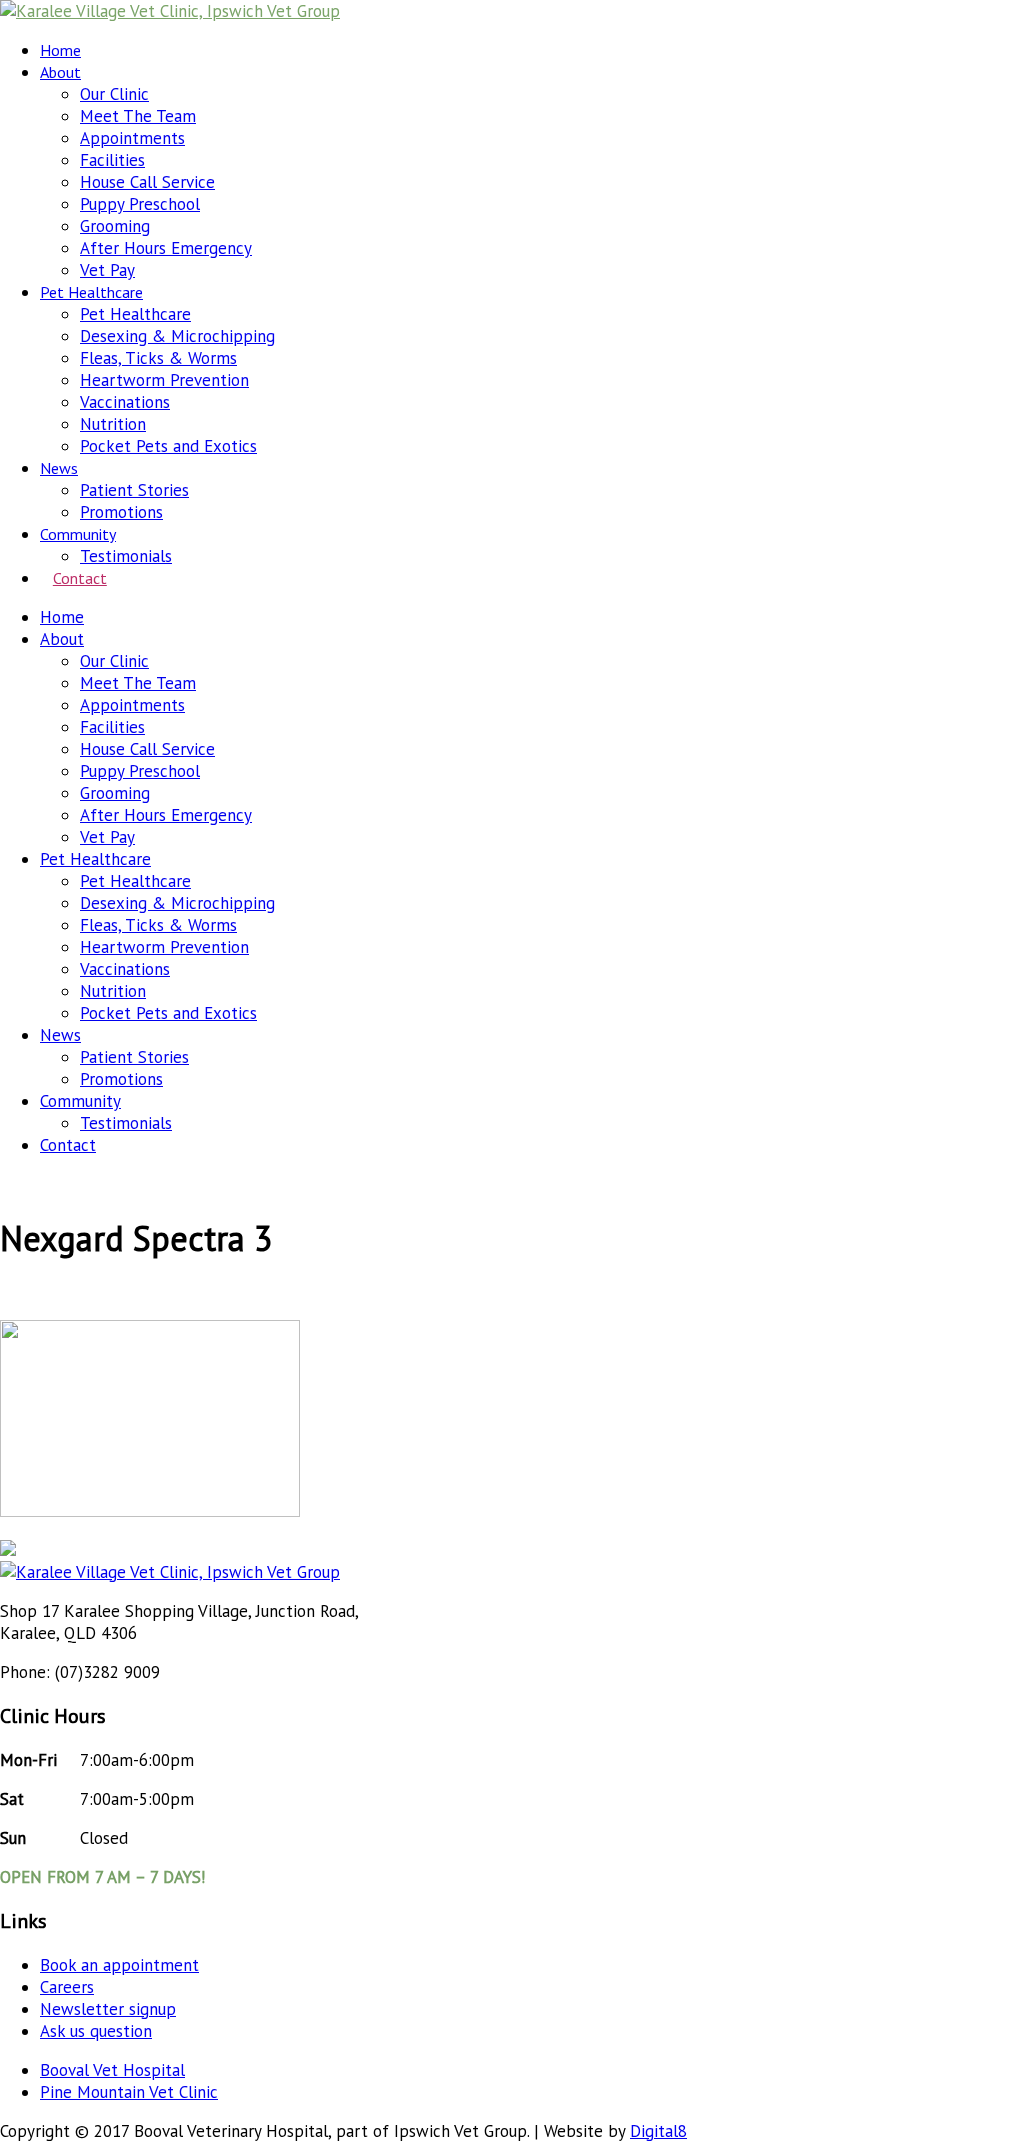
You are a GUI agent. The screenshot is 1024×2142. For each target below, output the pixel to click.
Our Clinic (114, 94)
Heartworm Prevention (164, 380)
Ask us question (96, 2031)
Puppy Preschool (140, 204)
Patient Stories (134, 490)
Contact (80, 578)
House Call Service (147, 182)
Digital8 (658, 2131)
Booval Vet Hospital (112, 2070)
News (59, 468)
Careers (67, 1987)
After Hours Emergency (166, 248)
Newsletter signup (108, 2009)
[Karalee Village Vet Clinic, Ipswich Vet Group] (170, 11)
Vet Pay (107, 270)
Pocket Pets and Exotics (168, 446)
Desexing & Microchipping (177, 336)
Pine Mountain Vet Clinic (129, 2092)
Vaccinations (125, 402)
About (60, 72)
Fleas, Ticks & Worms (158, 358)
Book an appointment (119, 1965)
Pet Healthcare (91, 292)
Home (60, 50)
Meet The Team (138, 116)
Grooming (115, 226)
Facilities (112, 160)
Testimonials (126, 556)
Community (78, 534)
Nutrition (113, 424)
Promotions (121, 512)
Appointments (132, 138)
